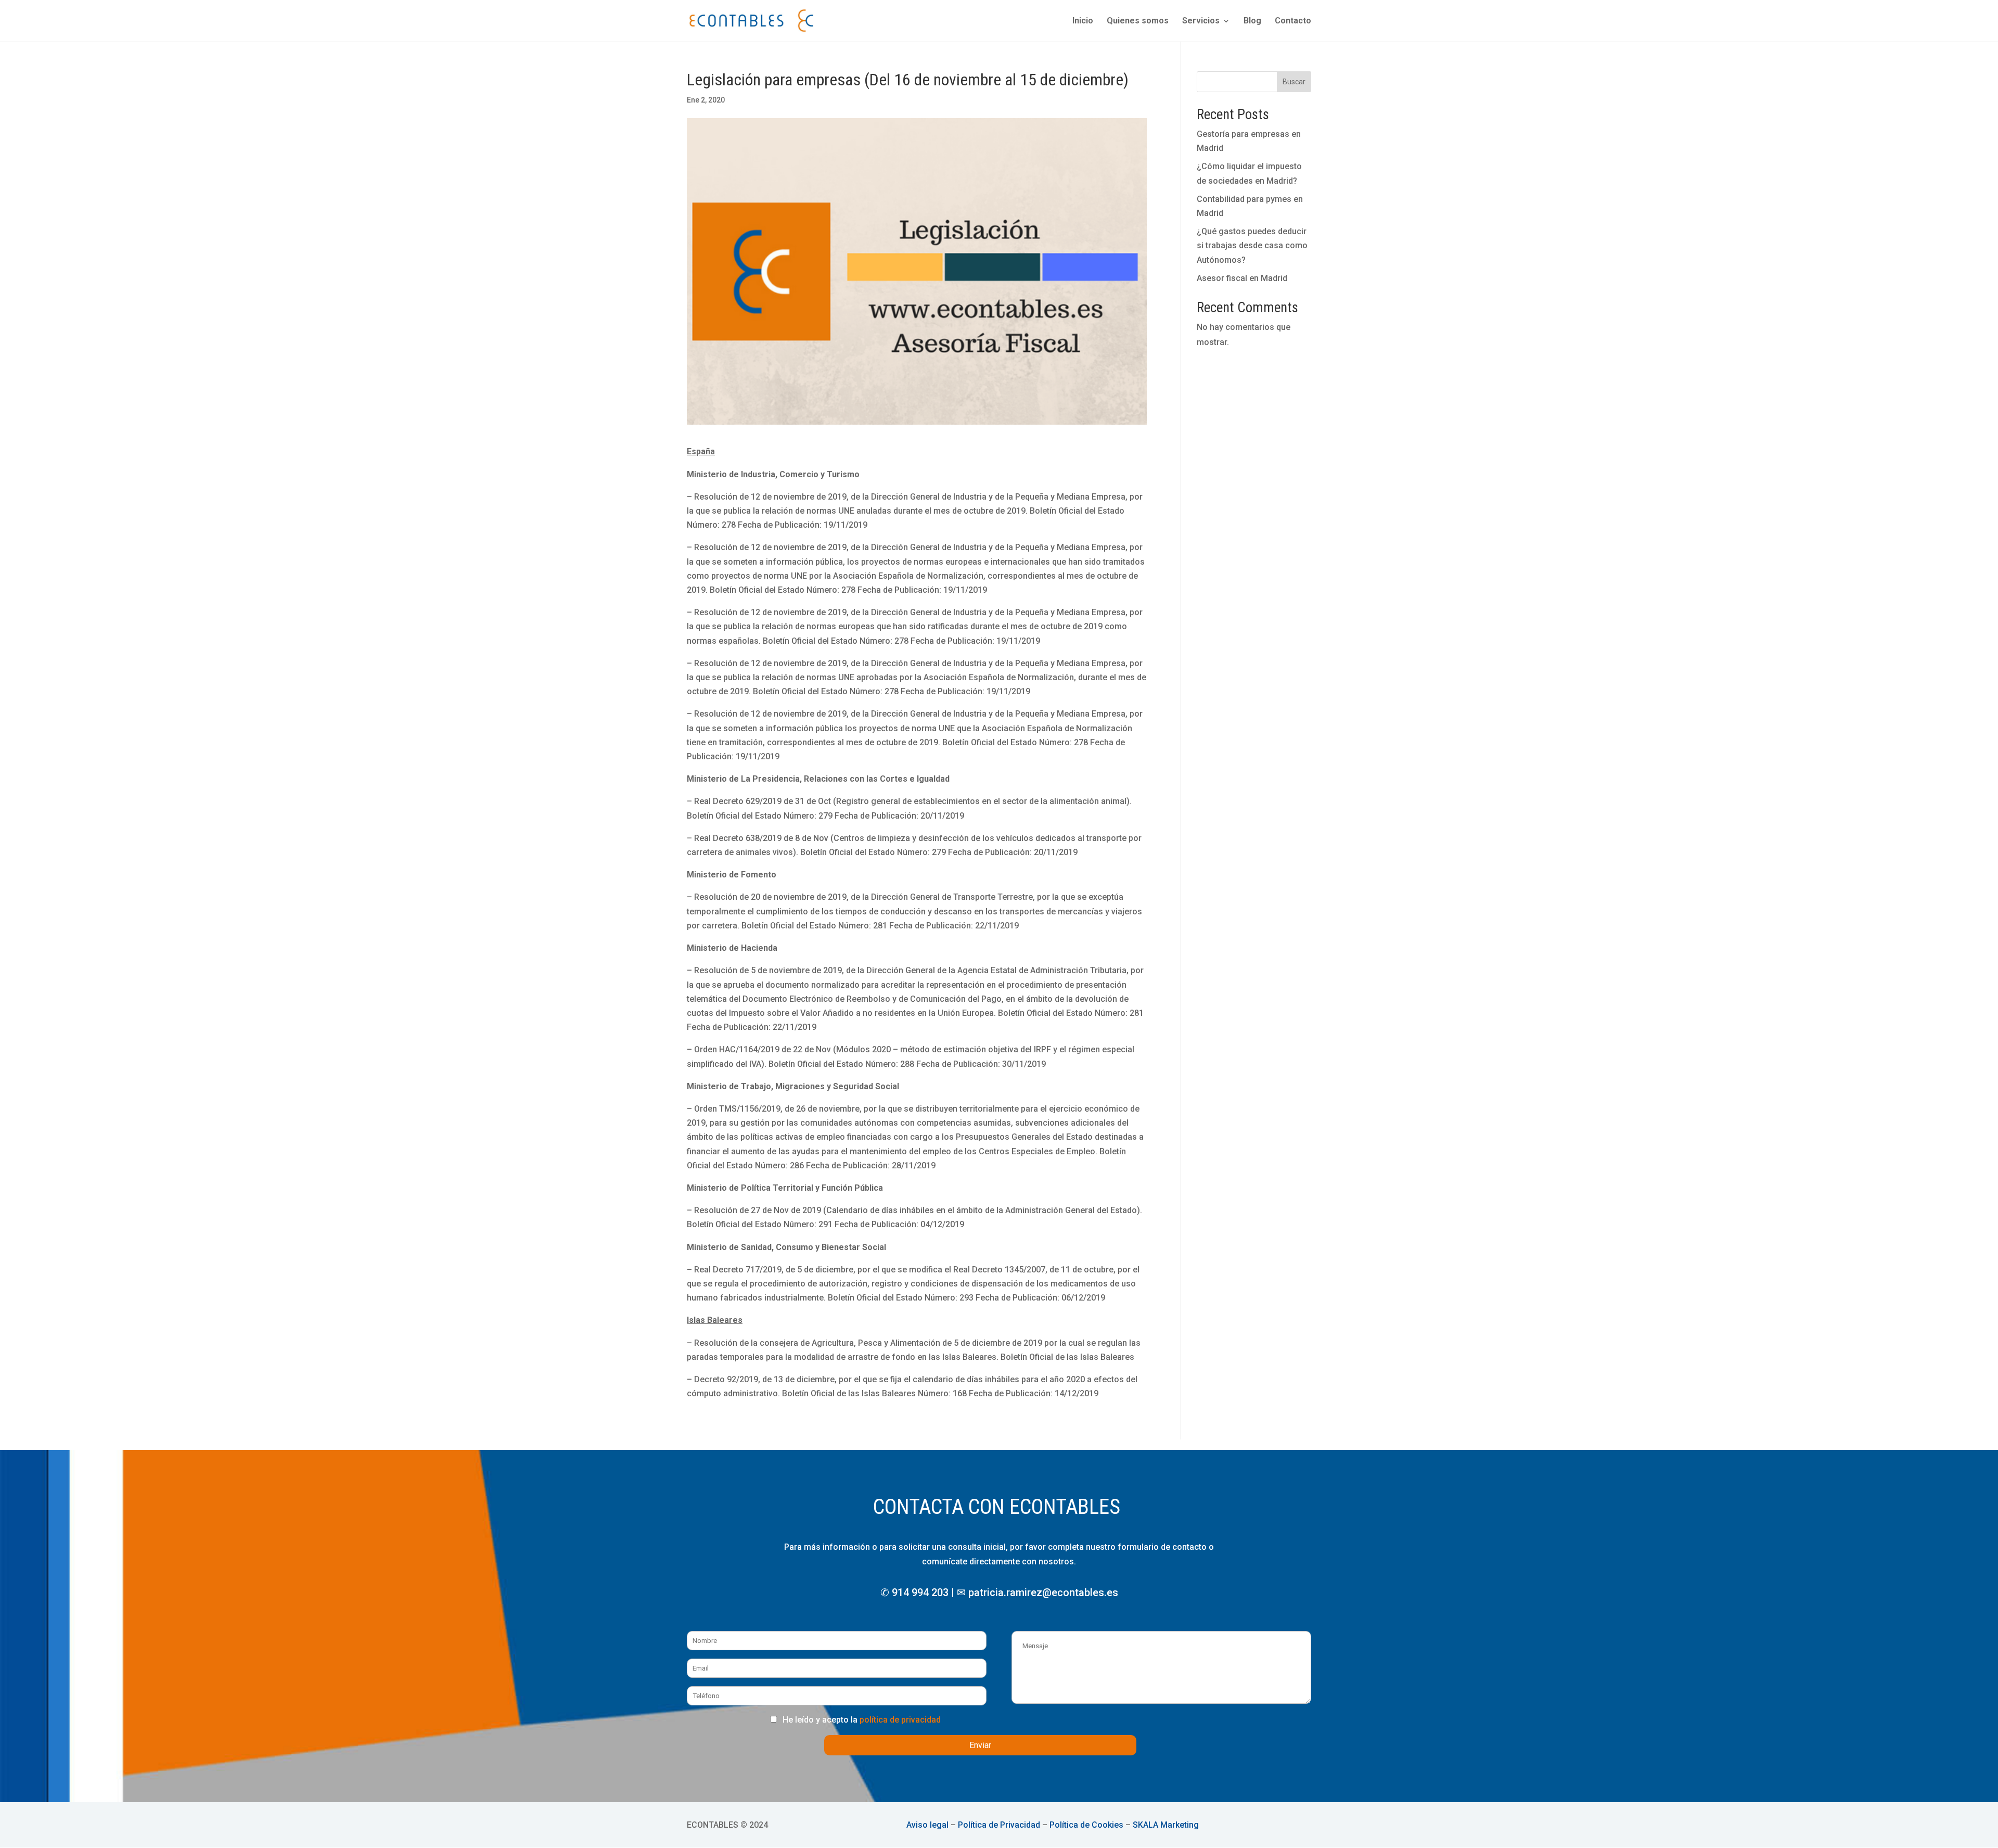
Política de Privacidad (999, 1825)
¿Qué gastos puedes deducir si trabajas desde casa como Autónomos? (1252, 245)
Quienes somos (1138, 21)
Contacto (1293, 21)
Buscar (1294, 82)
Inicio (1083, 21)
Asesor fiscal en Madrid (1242, 278)
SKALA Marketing (1166, 1825)
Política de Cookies (1086, 1825)
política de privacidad (900, 1720)
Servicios (1201, 21)
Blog (1252, 21)
